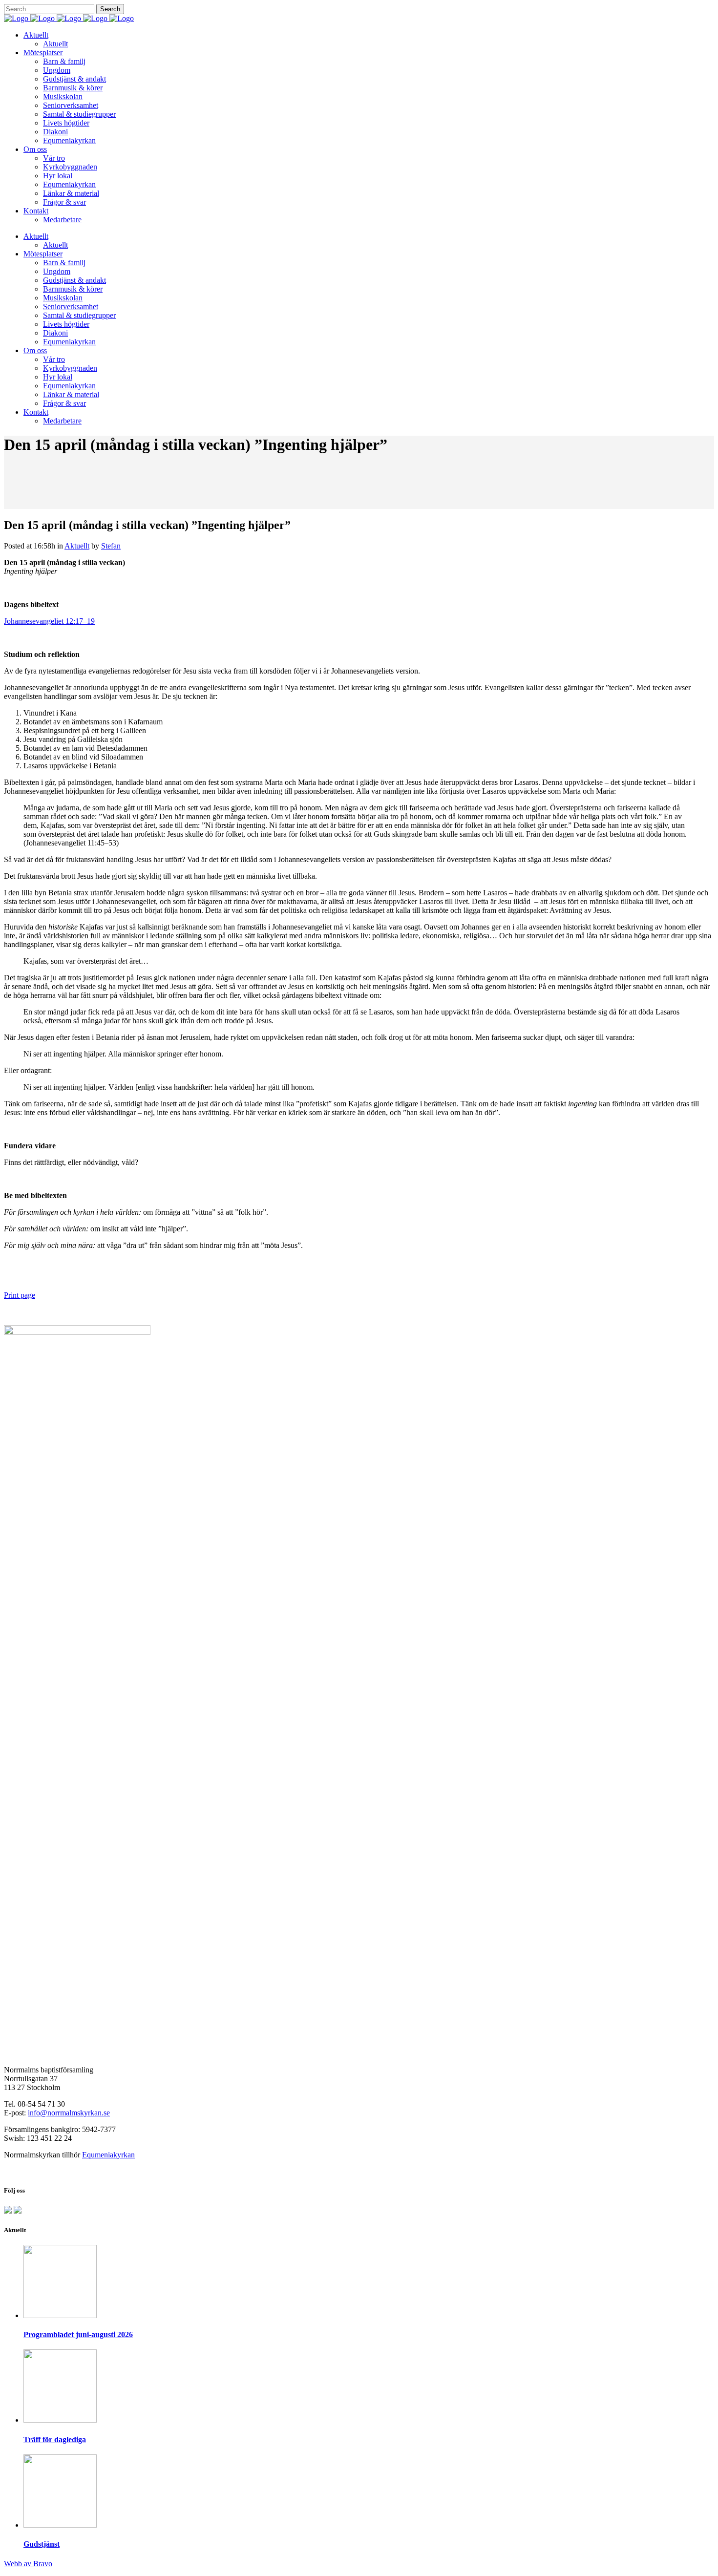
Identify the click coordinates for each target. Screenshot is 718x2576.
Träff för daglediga (55, 2439)
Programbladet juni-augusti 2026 (78, 2334)
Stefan (111, 546)
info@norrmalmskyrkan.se (69, 2113)
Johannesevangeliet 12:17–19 (49, 621)
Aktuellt (77, 546)
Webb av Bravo (28, 2564)
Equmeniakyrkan (108, 2155)
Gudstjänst (42, 2544)
